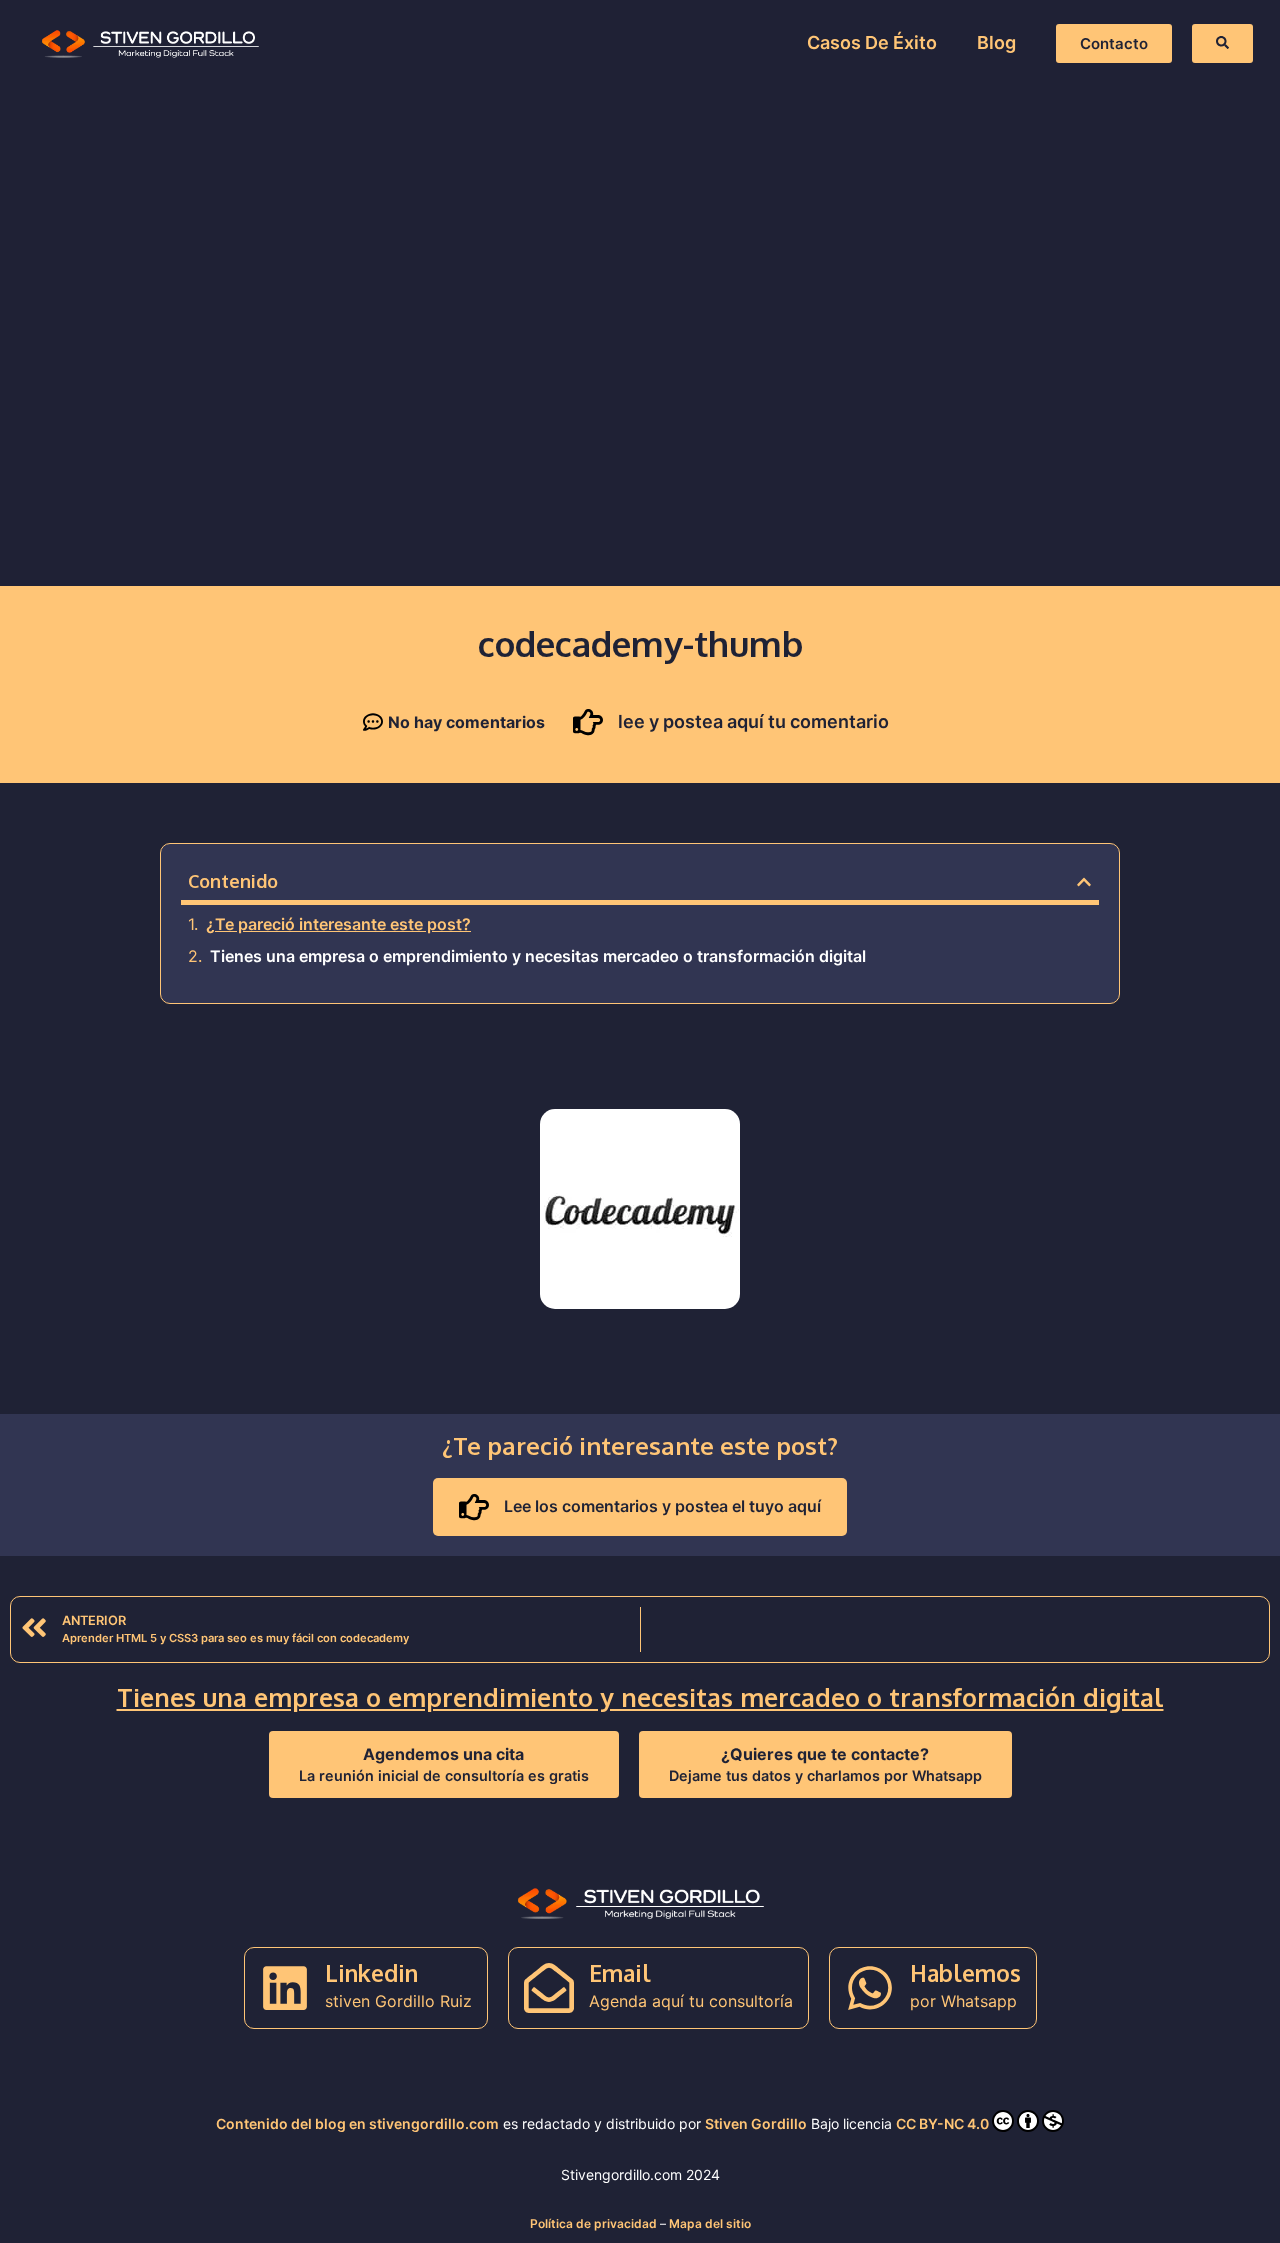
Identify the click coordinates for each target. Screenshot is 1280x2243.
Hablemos (965, 1972)
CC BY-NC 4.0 (942, 2123)
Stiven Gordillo (756, 2123)
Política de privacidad (593, 2223)
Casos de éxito (872, 42)
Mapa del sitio (710, 2223)
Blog (996, 42)
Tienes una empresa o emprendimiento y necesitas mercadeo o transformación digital (538, 956)
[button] (1084, 882)
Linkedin (371, 1972)
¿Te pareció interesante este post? (338, 924)
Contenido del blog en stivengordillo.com (357, 2123)
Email (620, 1972)
